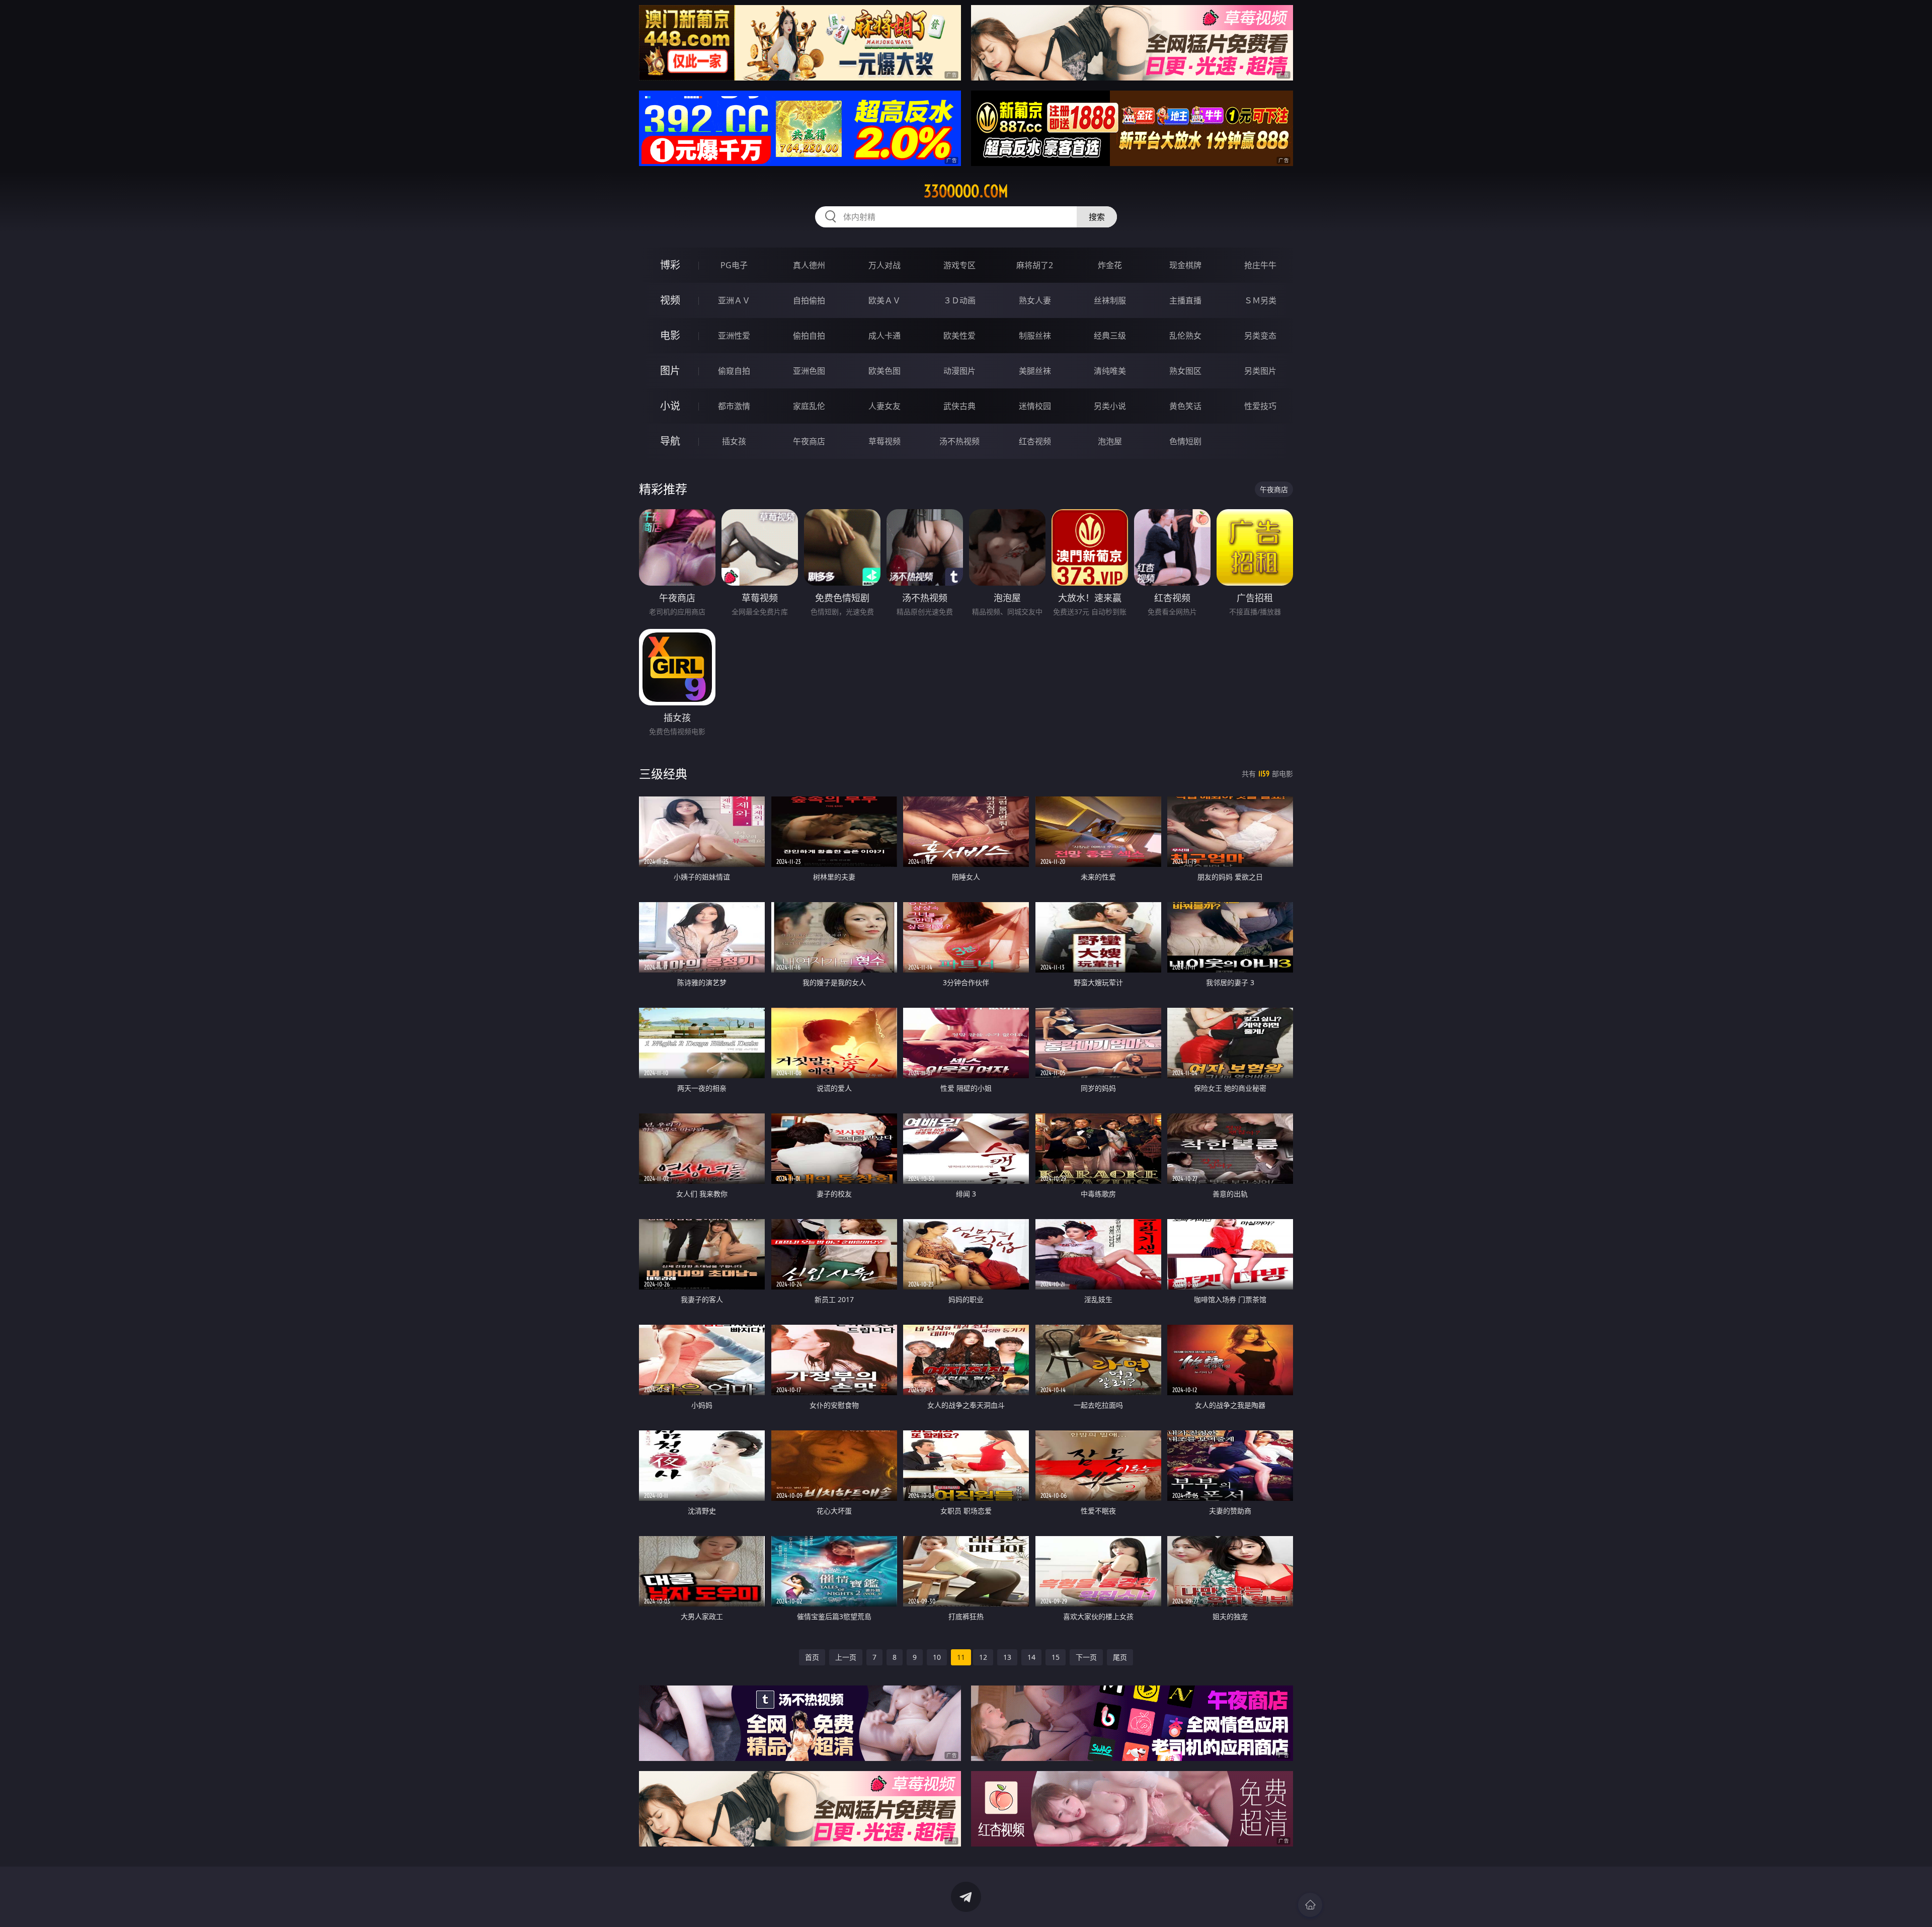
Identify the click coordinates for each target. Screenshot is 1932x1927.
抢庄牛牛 (1260, 265)
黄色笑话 (1185, 406)
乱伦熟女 (1185, 336)
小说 (670, 406)
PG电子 (734, 265)
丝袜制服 (1110, 300)
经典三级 (1110, 336)
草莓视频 (884, 441)
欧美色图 (884, 371)
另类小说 (1110, 406)
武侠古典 (959, 406)
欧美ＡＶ (884, 300)
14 (1031, 1657)
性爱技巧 (1260, 406)
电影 (670, 335)
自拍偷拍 (809, 300)
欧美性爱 (959, 336)
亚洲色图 (809, 371)
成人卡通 (884, 336)
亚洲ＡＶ (734, 300)
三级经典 (663, 774)
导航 (670, 441)
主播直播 (1185, 300)
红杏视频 (1035, 441)
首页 (812, 1657)
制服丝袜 (1035, 336)
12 (983, 1657)
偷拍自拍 (809, 336)
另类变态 (1260, 336)
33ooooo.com (966, 191)
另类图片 (1260, 371)
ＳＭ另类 (1260, 300)
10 (937, 1657)
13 (1007, 1657)
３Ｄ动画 (959, 300)
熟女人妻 (1035, 300)
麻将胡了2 (1035, 265)
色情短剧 (1185, 441)
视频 (670, 300)
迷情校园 (1035, 406)
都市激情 (734, 406)
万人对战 (884, 265)
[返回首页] (1310, 1905)
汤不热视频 (959, 441)
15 (1056, 1657)
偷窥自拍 (734, 371)
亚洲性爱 (734, 336)
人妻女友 (884, 406)
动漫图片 (959, 371)
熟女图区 (1185, 371)
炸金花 (1110, 265)
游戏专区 (959, 265)
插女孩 (734, 441)
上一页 (846, 1657)
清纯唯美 (1110, 371)
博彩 (670, 265)
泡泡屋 (1110, 441)
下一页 (1086, 1657)
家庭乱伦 (809, 406)
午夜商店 (809, 441)
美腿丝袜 (1035, 371)
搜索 (1097, 217)
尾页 (1120, 1657)
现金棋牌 (1185, 265)
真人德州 (809, 265)
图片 (670, 371)
